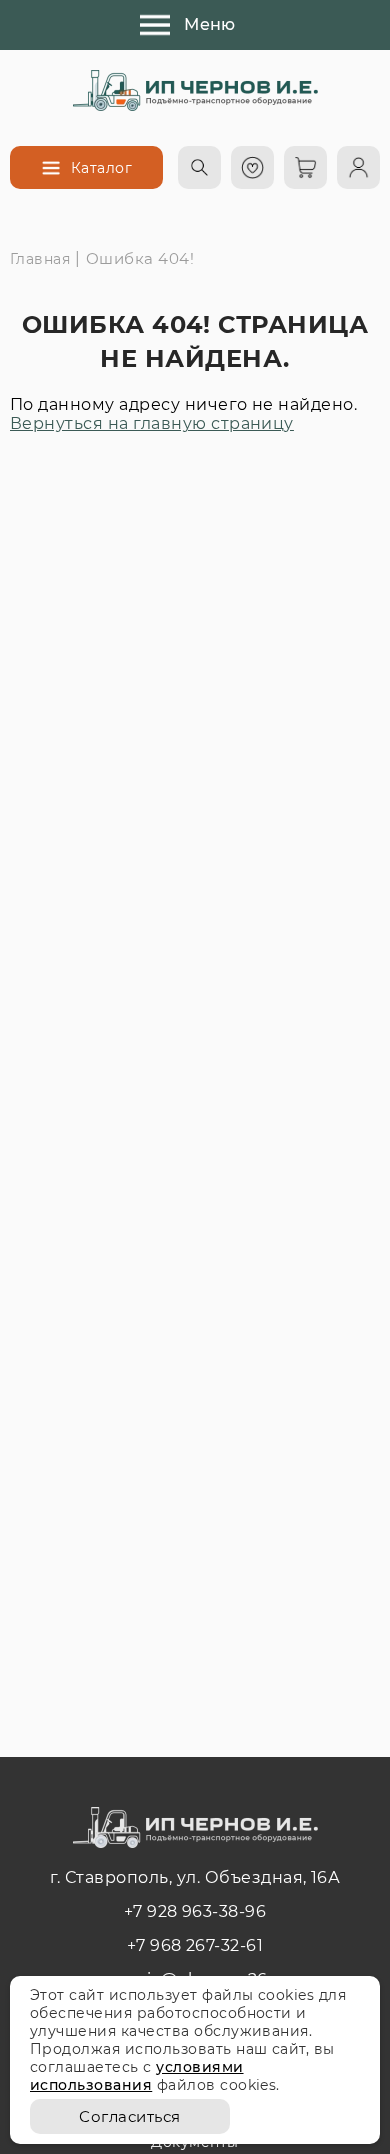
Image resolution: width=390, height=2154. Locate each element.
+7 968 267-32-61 (195, 1945)
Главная (40, 259)
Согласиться (129, 2116)
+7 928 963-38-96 (195, 1911)
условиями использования (137, 2076)
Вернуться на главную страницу (152, 423)
